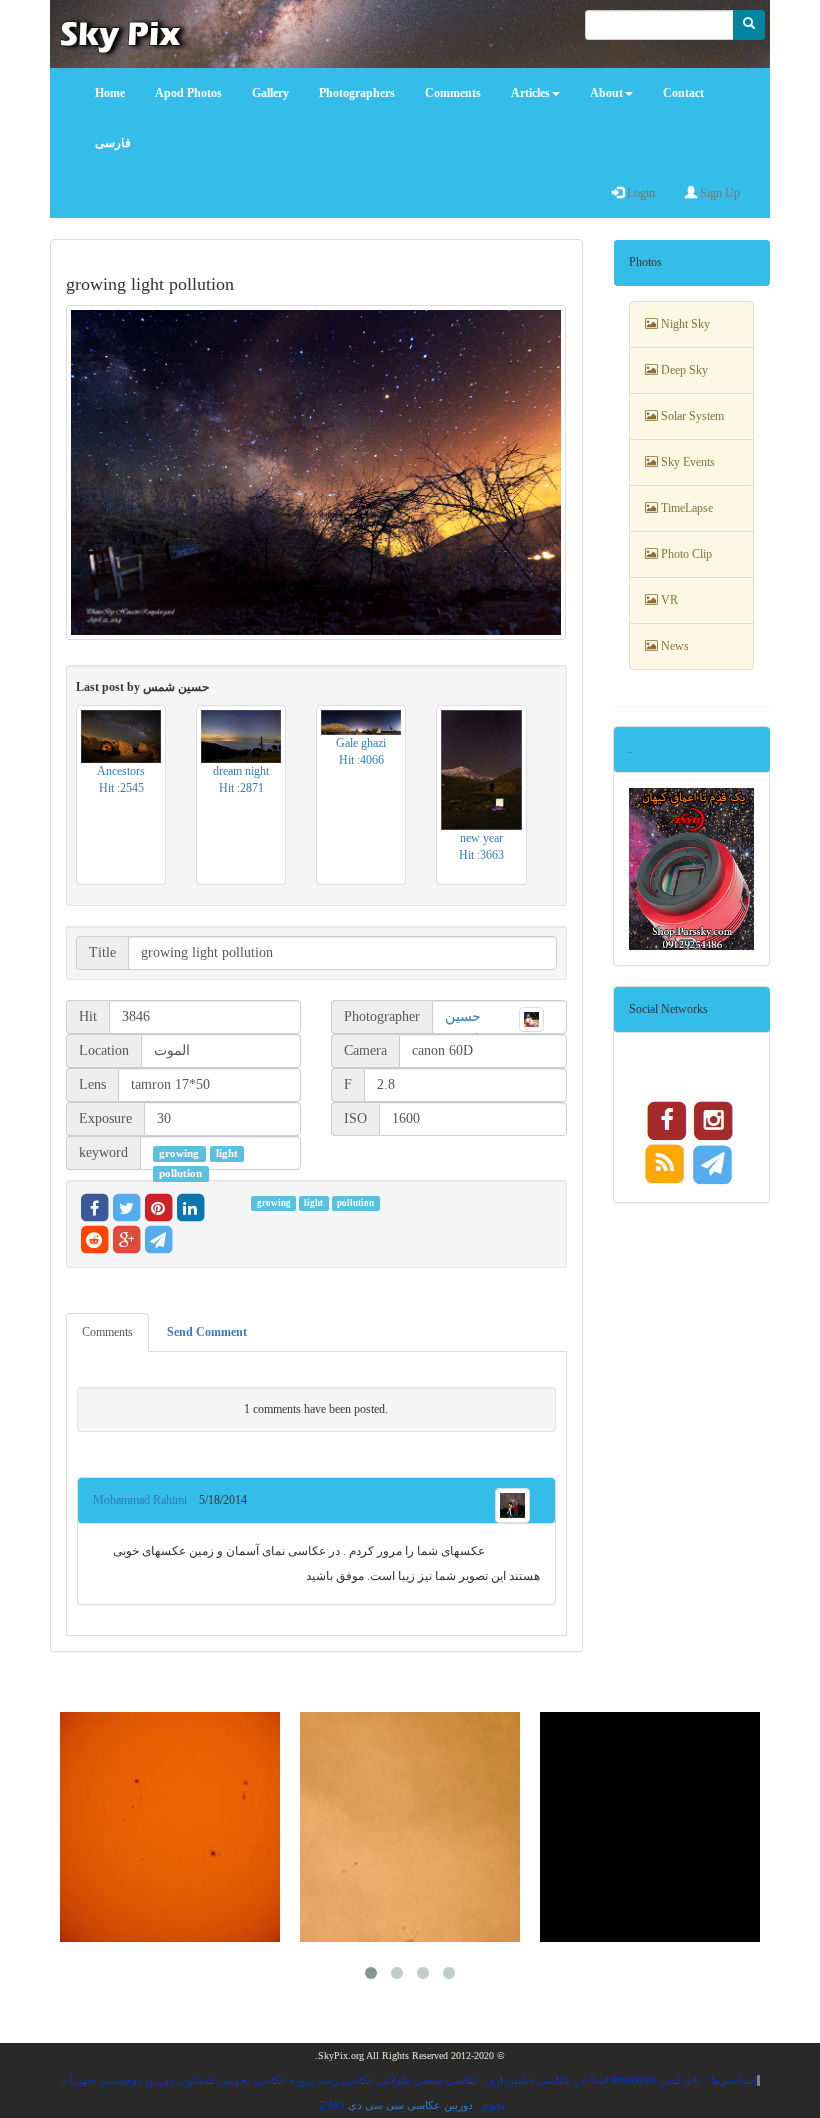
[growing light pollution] (316, 472)
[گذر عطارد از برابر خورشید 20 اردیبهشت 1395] (410, 1827)
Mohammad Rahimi (146, 1500)
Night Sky (684, 324)
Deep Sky (683, 370)
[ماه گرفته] (650, 1827)
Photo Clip (685, 554)
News (673, 646)
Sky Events (686, 462)
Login (639, 193)
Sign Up (718, 193)
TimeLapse (685, 508)
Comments (107, 1332)
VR (668, 600)
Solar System (691, 416)
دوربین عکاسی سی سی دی (410, 2105)
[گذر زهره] (170, 1827)
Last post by (142, 687)
